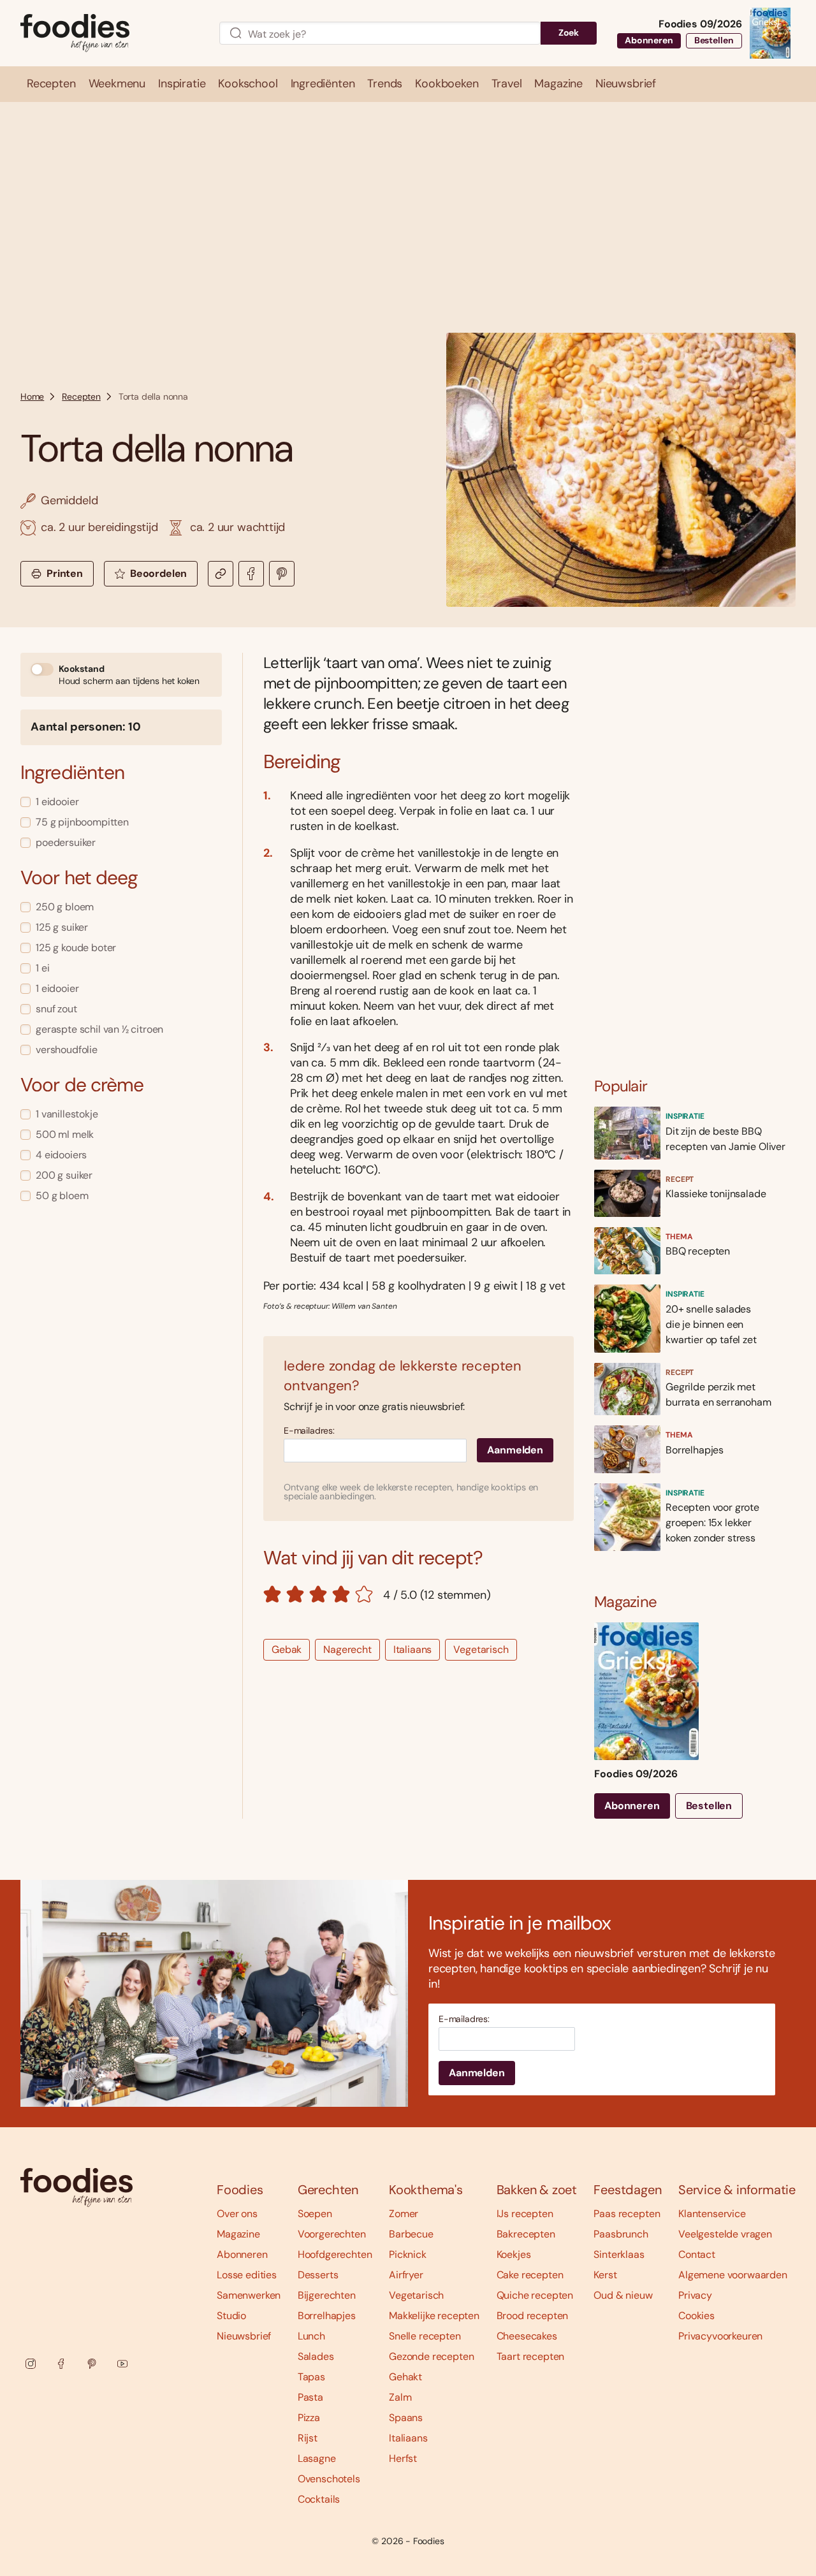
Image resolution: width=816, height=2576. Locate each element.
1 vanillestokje (67, 1114)
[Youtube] (122, 2364)
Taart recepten (531, 2356)
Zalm (400, 2397)
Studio (231, 2316)
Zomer (404, 2214)
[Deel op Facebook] (251, 574)
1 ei (42, 968)
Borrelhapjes (327, 2316)
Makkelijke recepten (434, 2316)
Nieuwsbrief (244, 2336)
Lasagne (317, 2458)
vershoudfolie (67, 1050)
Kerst (605, 2275)
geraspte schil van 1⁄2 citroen (99, 1029)
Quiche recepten (535, 2295)
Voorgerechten (332, 2234)
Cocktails (319, 2499)
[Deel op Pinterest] (282, 574)
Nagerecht (347, 1649)
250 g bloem (65, 907)
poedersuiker (66, 842)
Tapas (311, 2377)
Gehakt (405, 2377)
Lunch (311, 2336)
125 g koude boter (76, 948)
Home (32, 397)
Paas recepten (627, 2214)
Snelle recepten (425, 2336)
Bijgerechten (327, 2295)
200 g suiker (64, 1175)
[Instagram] (31, 2364)
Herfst (403, 2458)
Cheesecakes (527, 2336)
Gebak (287, 1649)
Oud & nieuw (623, 2295)
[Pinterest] (92, 2364)
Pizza (309, 2418)
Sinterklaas (619, 2254)
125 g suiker (62, 927)
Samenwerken (249, 2295)
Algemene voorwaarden (733, 2275)
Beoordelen (158, 573)
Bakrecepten (526, 2234)
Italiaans (413, 1649)
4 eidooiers (61, 1155)
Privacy (695, 2295)
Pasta (310, 2397)
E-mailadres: (309, 1431)
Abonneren (649, 40)
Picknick (408, 2254)
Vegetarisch (481, 1649)
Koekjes (514, 2254)
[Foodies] (110, 33)
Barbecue (411, 2234)
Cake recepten (530, 2275)
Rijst (308, 2438)
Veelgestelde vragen (725, 2234)
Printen (65, 573)
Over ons (237, 2214)
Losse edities (247, 2275)
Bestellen (714, 40)
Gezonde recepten (431, 2356)
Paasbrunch (621, 2234)
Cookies (696, 2316)
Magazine (238, 2234)
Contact (697, 2254)
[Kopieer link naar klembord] (221, 574)
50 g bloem (62, 1196)
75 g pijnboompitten (82, 822)
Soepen (315, 2214)
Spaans (406, 2418)
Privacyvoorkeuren (720, 2336)
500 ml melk (65, 1134)
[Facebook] (61, 2364)
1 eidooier (57, 802)
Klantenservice (712, 2214)
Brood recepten (533, 2316)
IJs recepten (525, 2214)
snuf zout (56, 1009)
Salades (316, 2356)
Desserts (318, 2275)
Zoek (569, 33)
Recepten (81, 397)
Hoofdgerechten (335, 2254)
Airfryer (406, 2275)
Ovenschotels (329, 2479)
